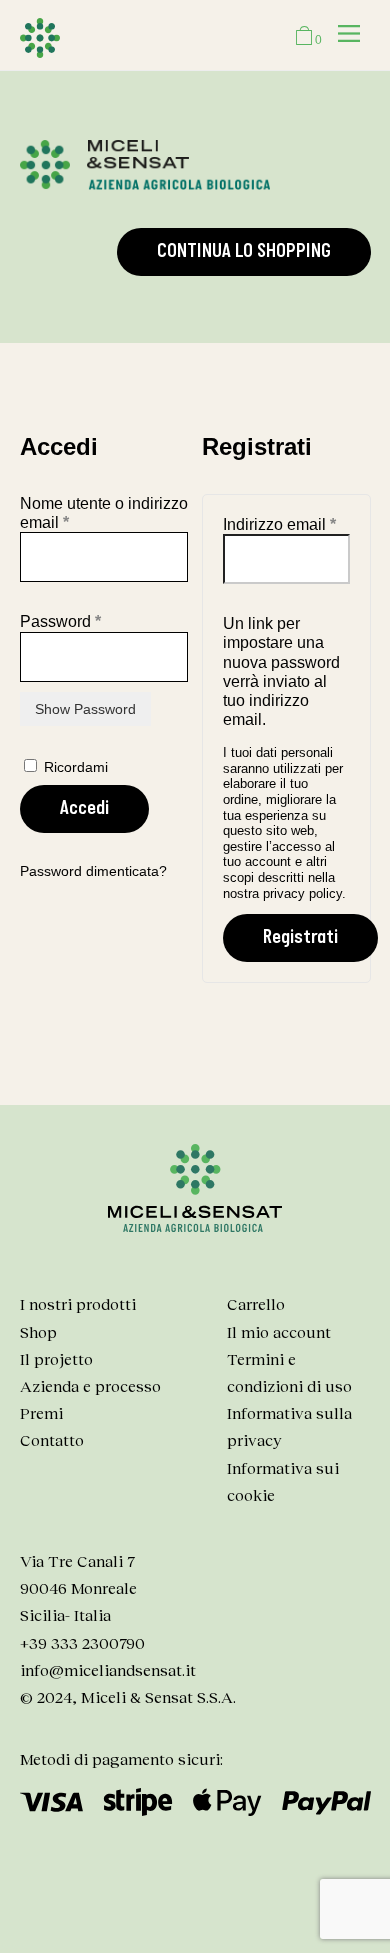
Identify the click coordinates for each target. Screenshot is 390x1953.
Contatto (52, 1439)
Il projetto (56, 1358)
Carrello (256, 1303)
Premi (41, 1412)
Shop (38, 1331)
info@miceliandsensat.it (108, 1669)
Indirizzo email (286, 524)
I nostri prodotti (78, 1303)
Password (93, 621)
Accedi (84, 808)
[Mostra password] (85, 709)
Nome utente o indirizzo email (104, 513)
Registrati (300, 937)
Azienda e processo (90, 1385)
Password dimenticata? (93, 871)
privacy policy (302, 893)
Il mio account (279, 1331)
